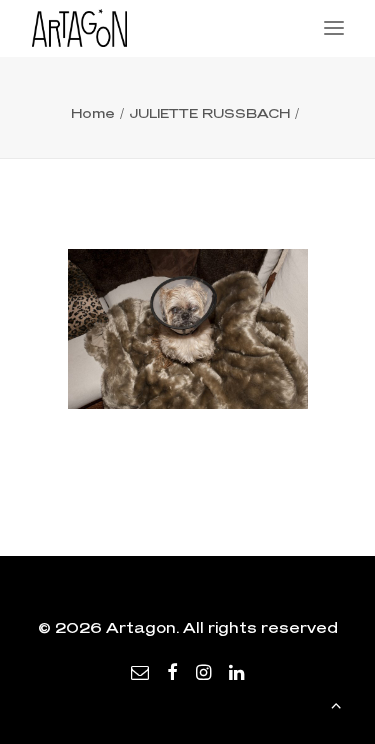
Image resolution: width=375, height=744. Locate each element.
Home (93, 113)
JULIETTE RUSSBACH (209, 113)
